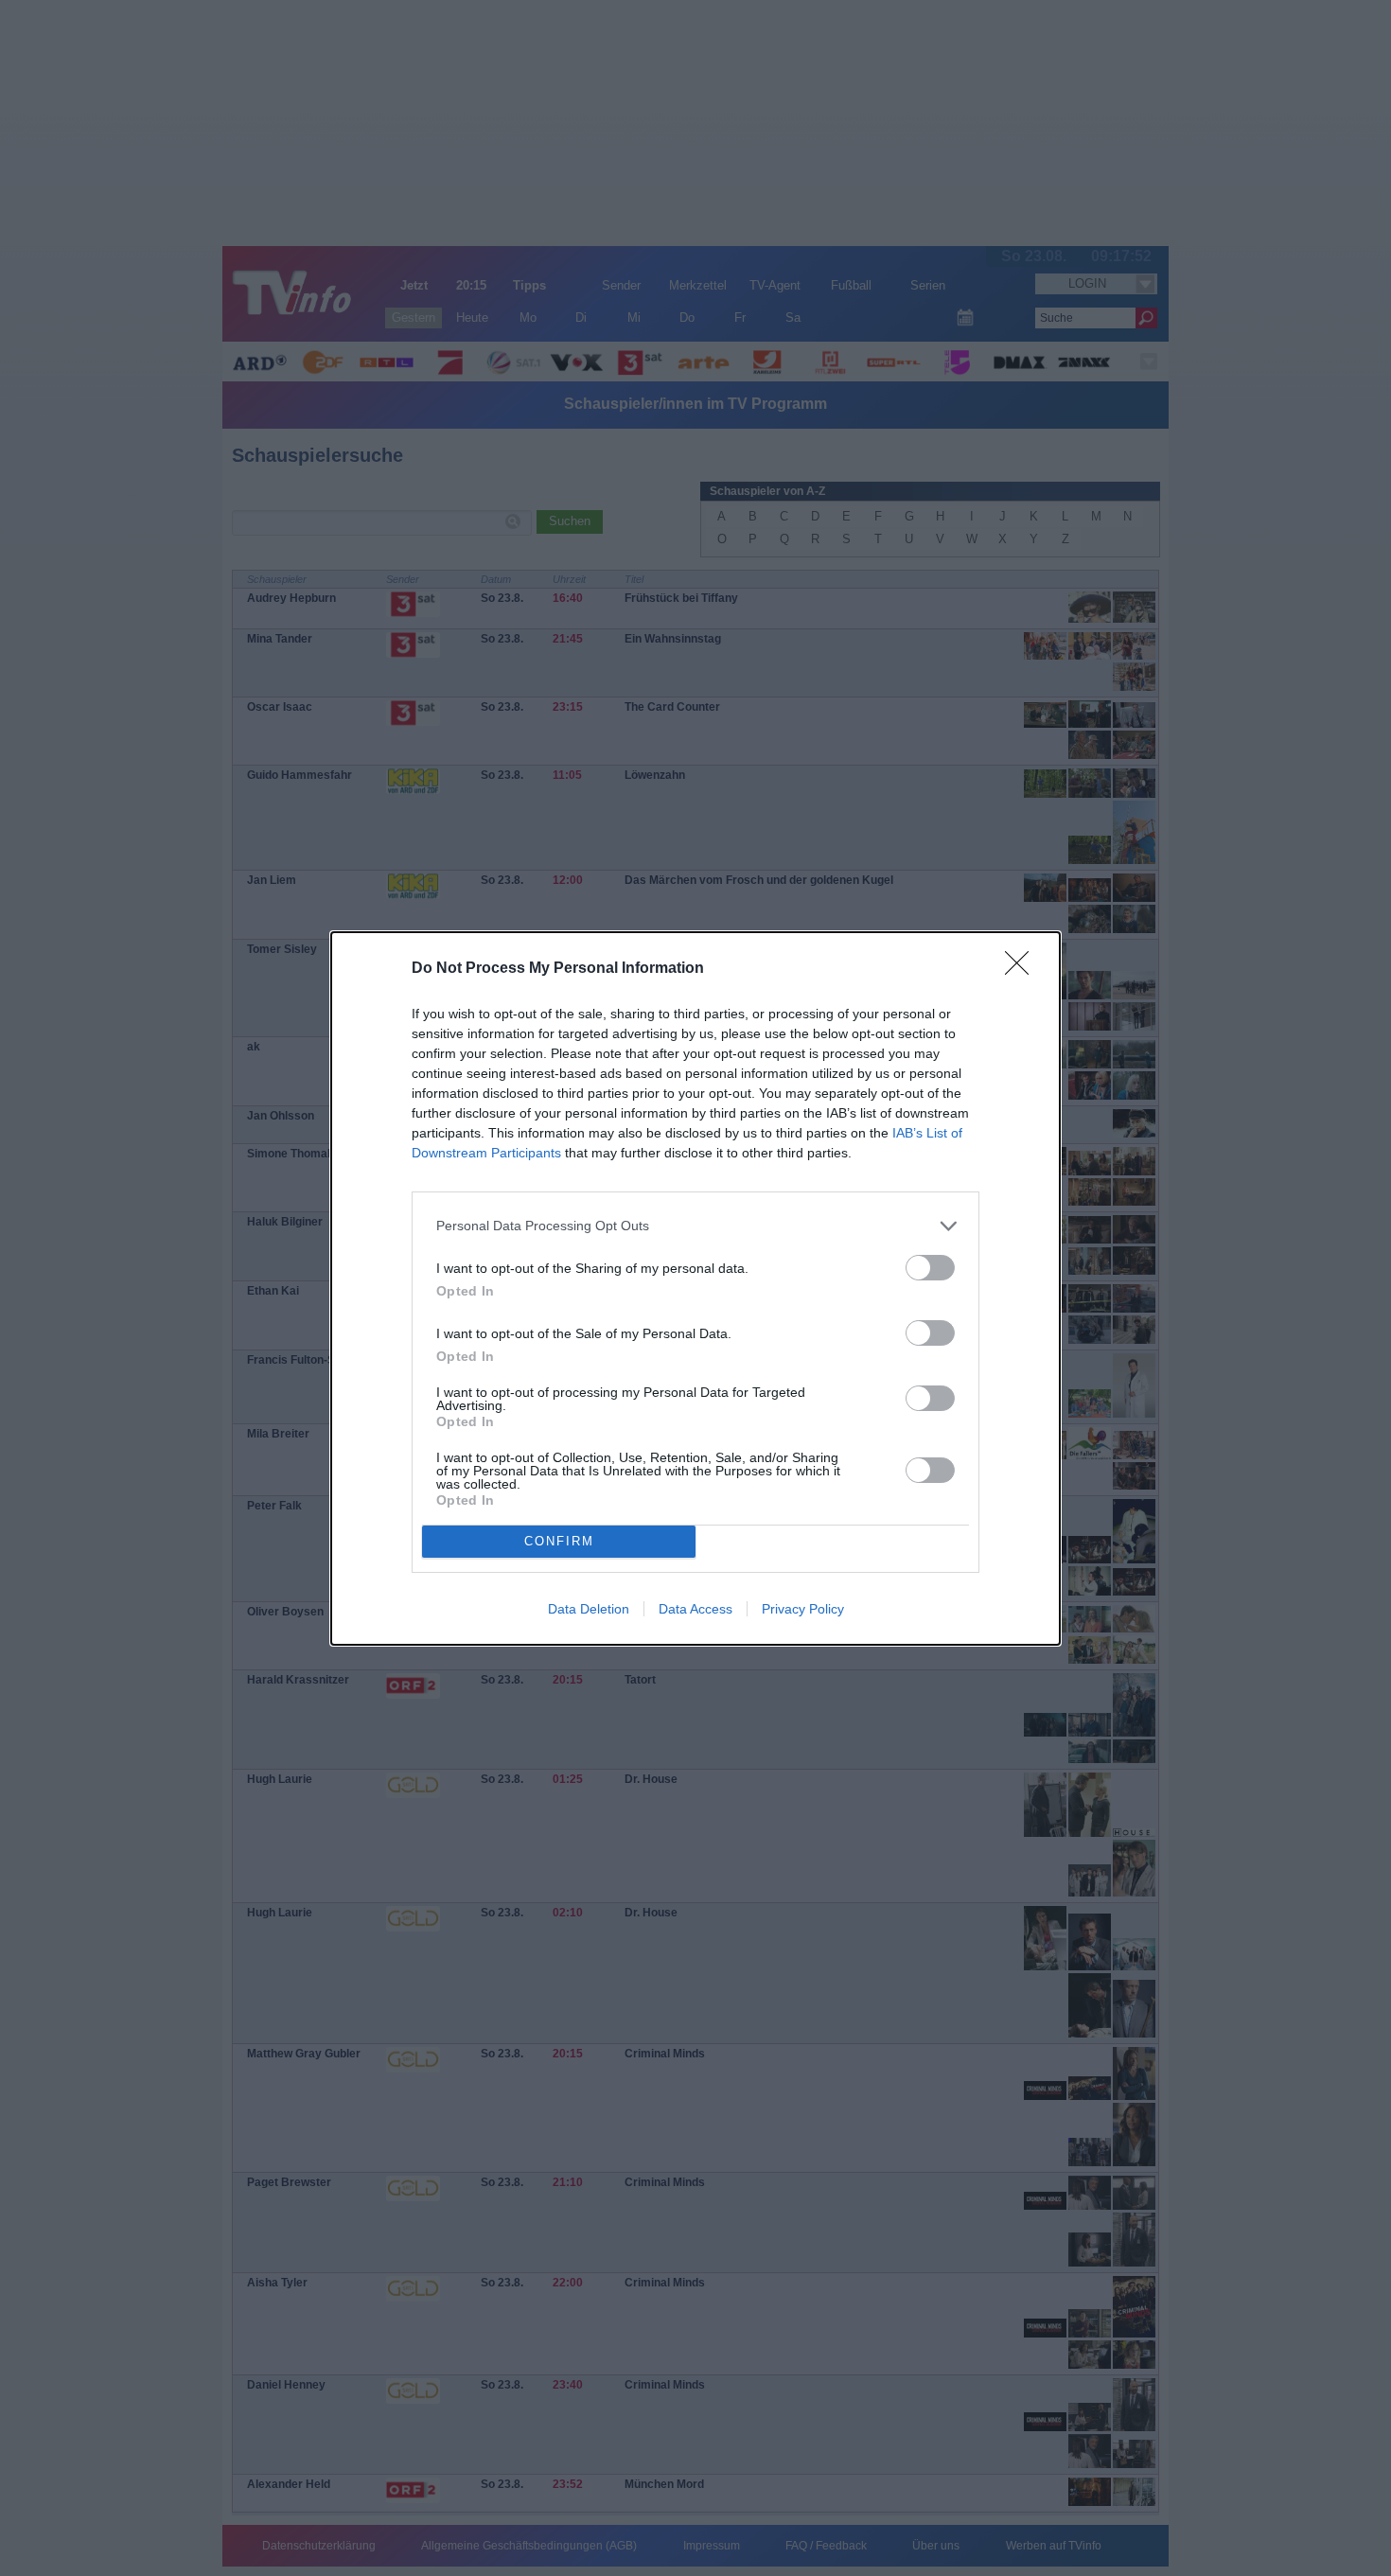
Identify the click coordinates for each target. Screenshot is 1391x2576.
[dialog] (695, 1288)
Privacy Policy (803, 1609)
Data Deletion (589, 1609)
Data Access (695, 1609)
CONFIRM (559, 1541)
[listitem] (695, 1226)
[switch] (930, 1268)
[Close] (1023, 969)
